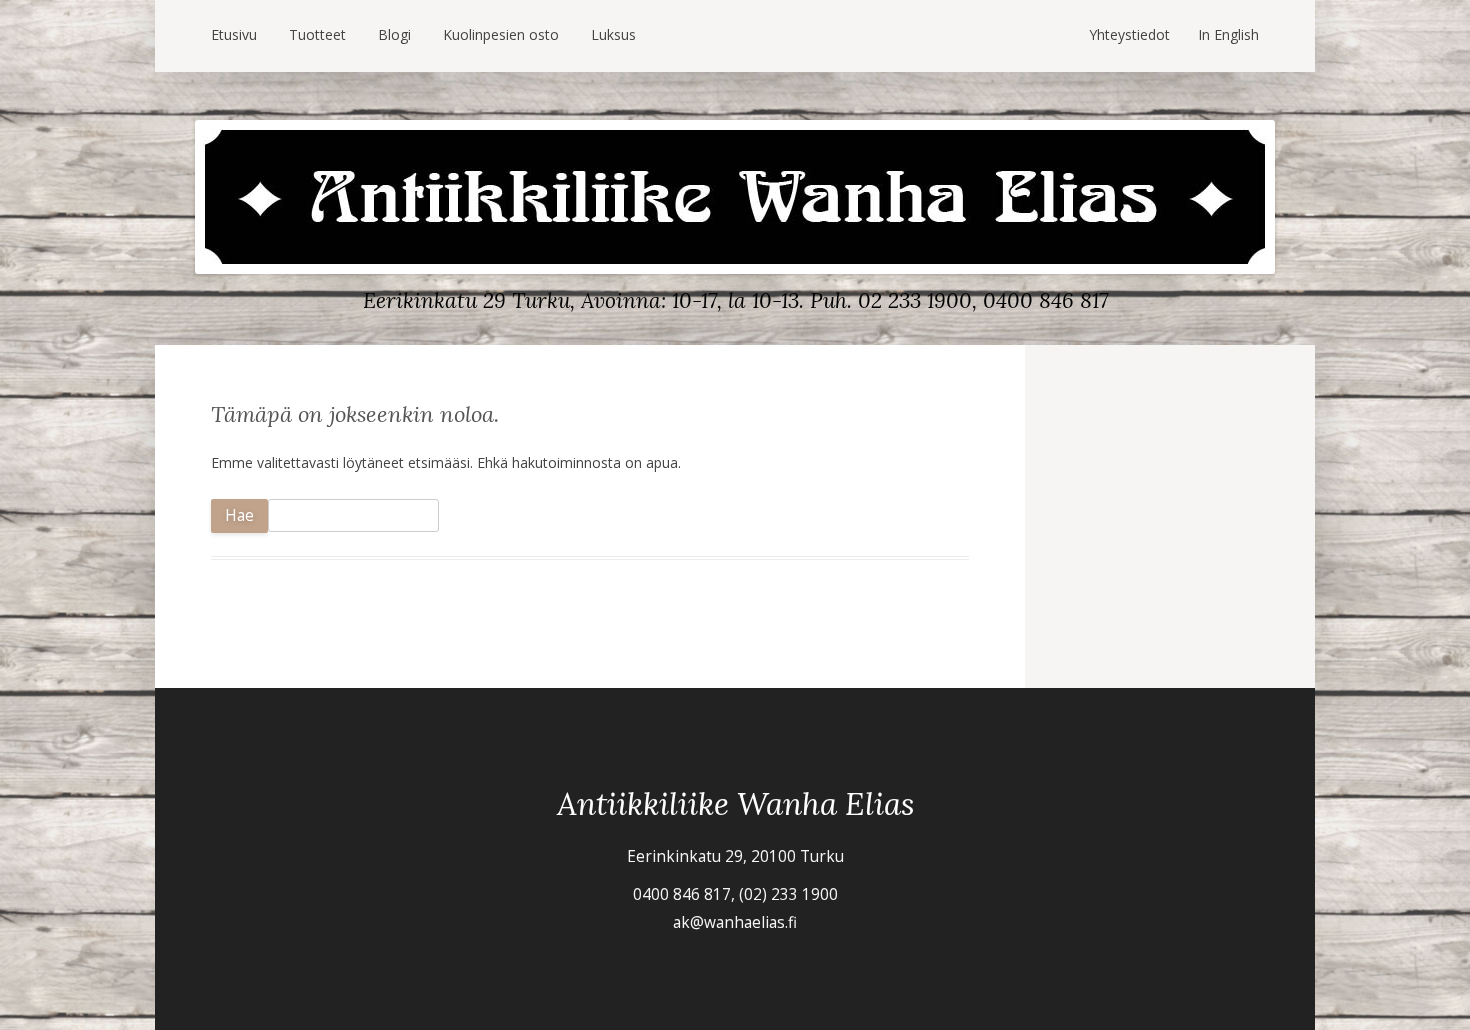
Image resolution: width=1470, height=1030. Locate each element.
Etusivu (234, 34)
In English (1228, 34)
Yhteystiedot (1129, 34)
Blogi (394, 34)
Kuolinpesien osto (501, 34)
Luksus (613, 34)
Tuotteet (317, 34)
